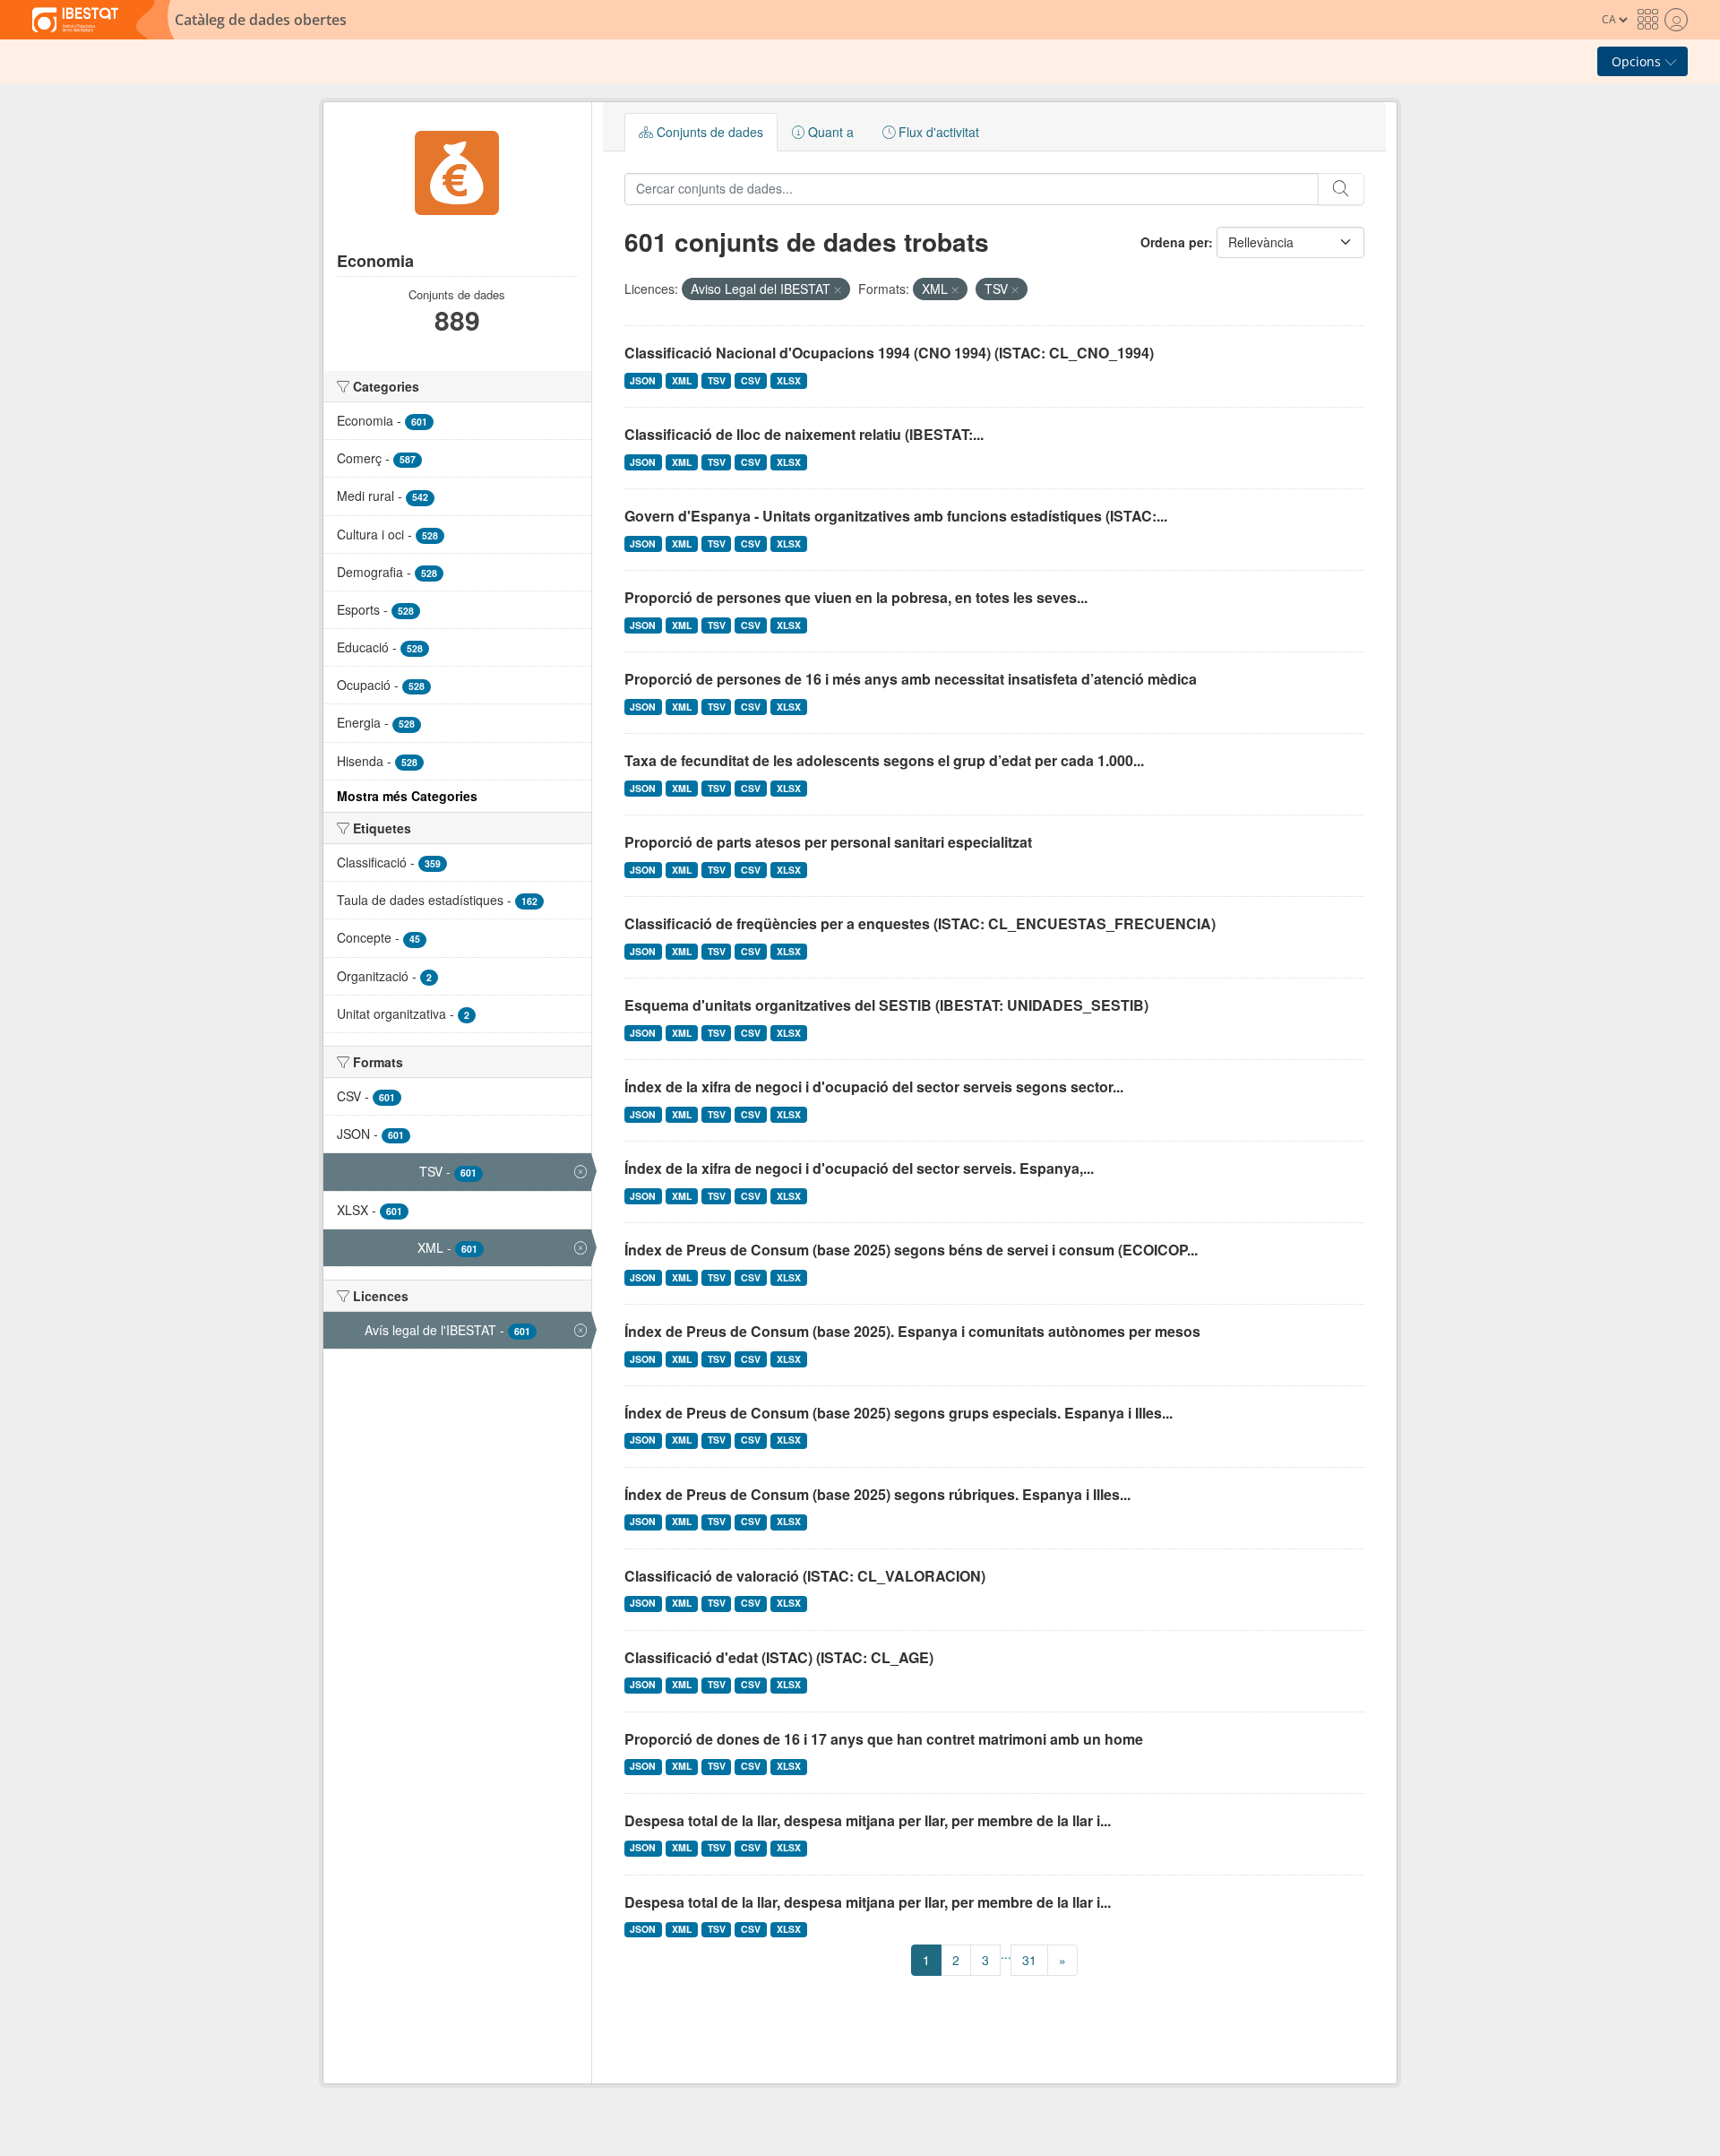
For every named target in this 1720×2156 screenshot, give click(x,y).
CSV (751, 380)
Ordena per (1174, 242)
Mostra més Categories (407, 796)
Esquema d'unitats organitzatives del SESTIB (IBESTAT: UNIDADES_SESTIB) (886, 1005)
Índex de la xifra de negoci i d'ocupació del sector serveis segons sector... (874, 1087)
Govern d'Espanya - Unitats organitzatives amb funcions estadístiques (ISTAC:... (896, 516)
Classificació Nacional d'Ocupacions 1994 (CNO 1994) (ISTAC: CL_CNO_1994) (889, 353)
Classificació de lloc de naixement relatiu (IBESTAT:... (804, 434)
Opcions (1638, 61)
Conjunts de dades (708, 132)
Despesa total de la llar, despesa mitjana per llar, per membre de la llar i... (868, 1820)
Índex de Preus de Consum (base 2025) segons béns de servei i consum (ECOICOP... (911, 1250)
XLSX (789, 380)
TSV (717, 380)
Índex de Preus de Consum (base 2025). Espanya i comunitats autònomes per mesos (912, 1331)
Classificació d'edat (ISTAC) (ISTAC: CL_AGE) (779, 1657)
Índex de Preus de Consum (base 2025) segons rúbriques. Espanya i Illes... (877, 1494)
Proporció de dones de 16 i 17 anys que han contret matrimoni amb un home (884, 1739)
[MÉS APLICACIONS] (1647, 20)
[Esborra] (838, 289)
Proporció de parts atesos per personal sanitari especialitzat (828, 842)
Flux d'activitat (937, 132)
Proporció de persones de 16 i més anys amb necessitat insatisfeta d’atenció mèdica (911, 679)
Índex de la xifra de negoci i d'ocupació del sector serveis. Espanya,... (859, 1168)
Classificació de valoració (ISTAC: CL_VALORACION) (805, 1576)
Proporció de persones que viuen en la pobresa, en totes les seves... (856, 597)
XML (682, 380)
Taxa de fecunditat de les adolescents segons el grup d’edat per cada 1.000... (884, 760)
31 (1029, 1960)
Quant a (829, 132)
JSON (643, 380)
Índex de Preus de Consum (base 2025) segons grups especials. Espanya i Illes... (899, 1413)
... (1006, 1953)
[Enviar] (1341, 189)
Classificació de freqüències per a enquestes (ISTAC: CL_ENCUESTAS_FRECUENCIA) (920, 923)
